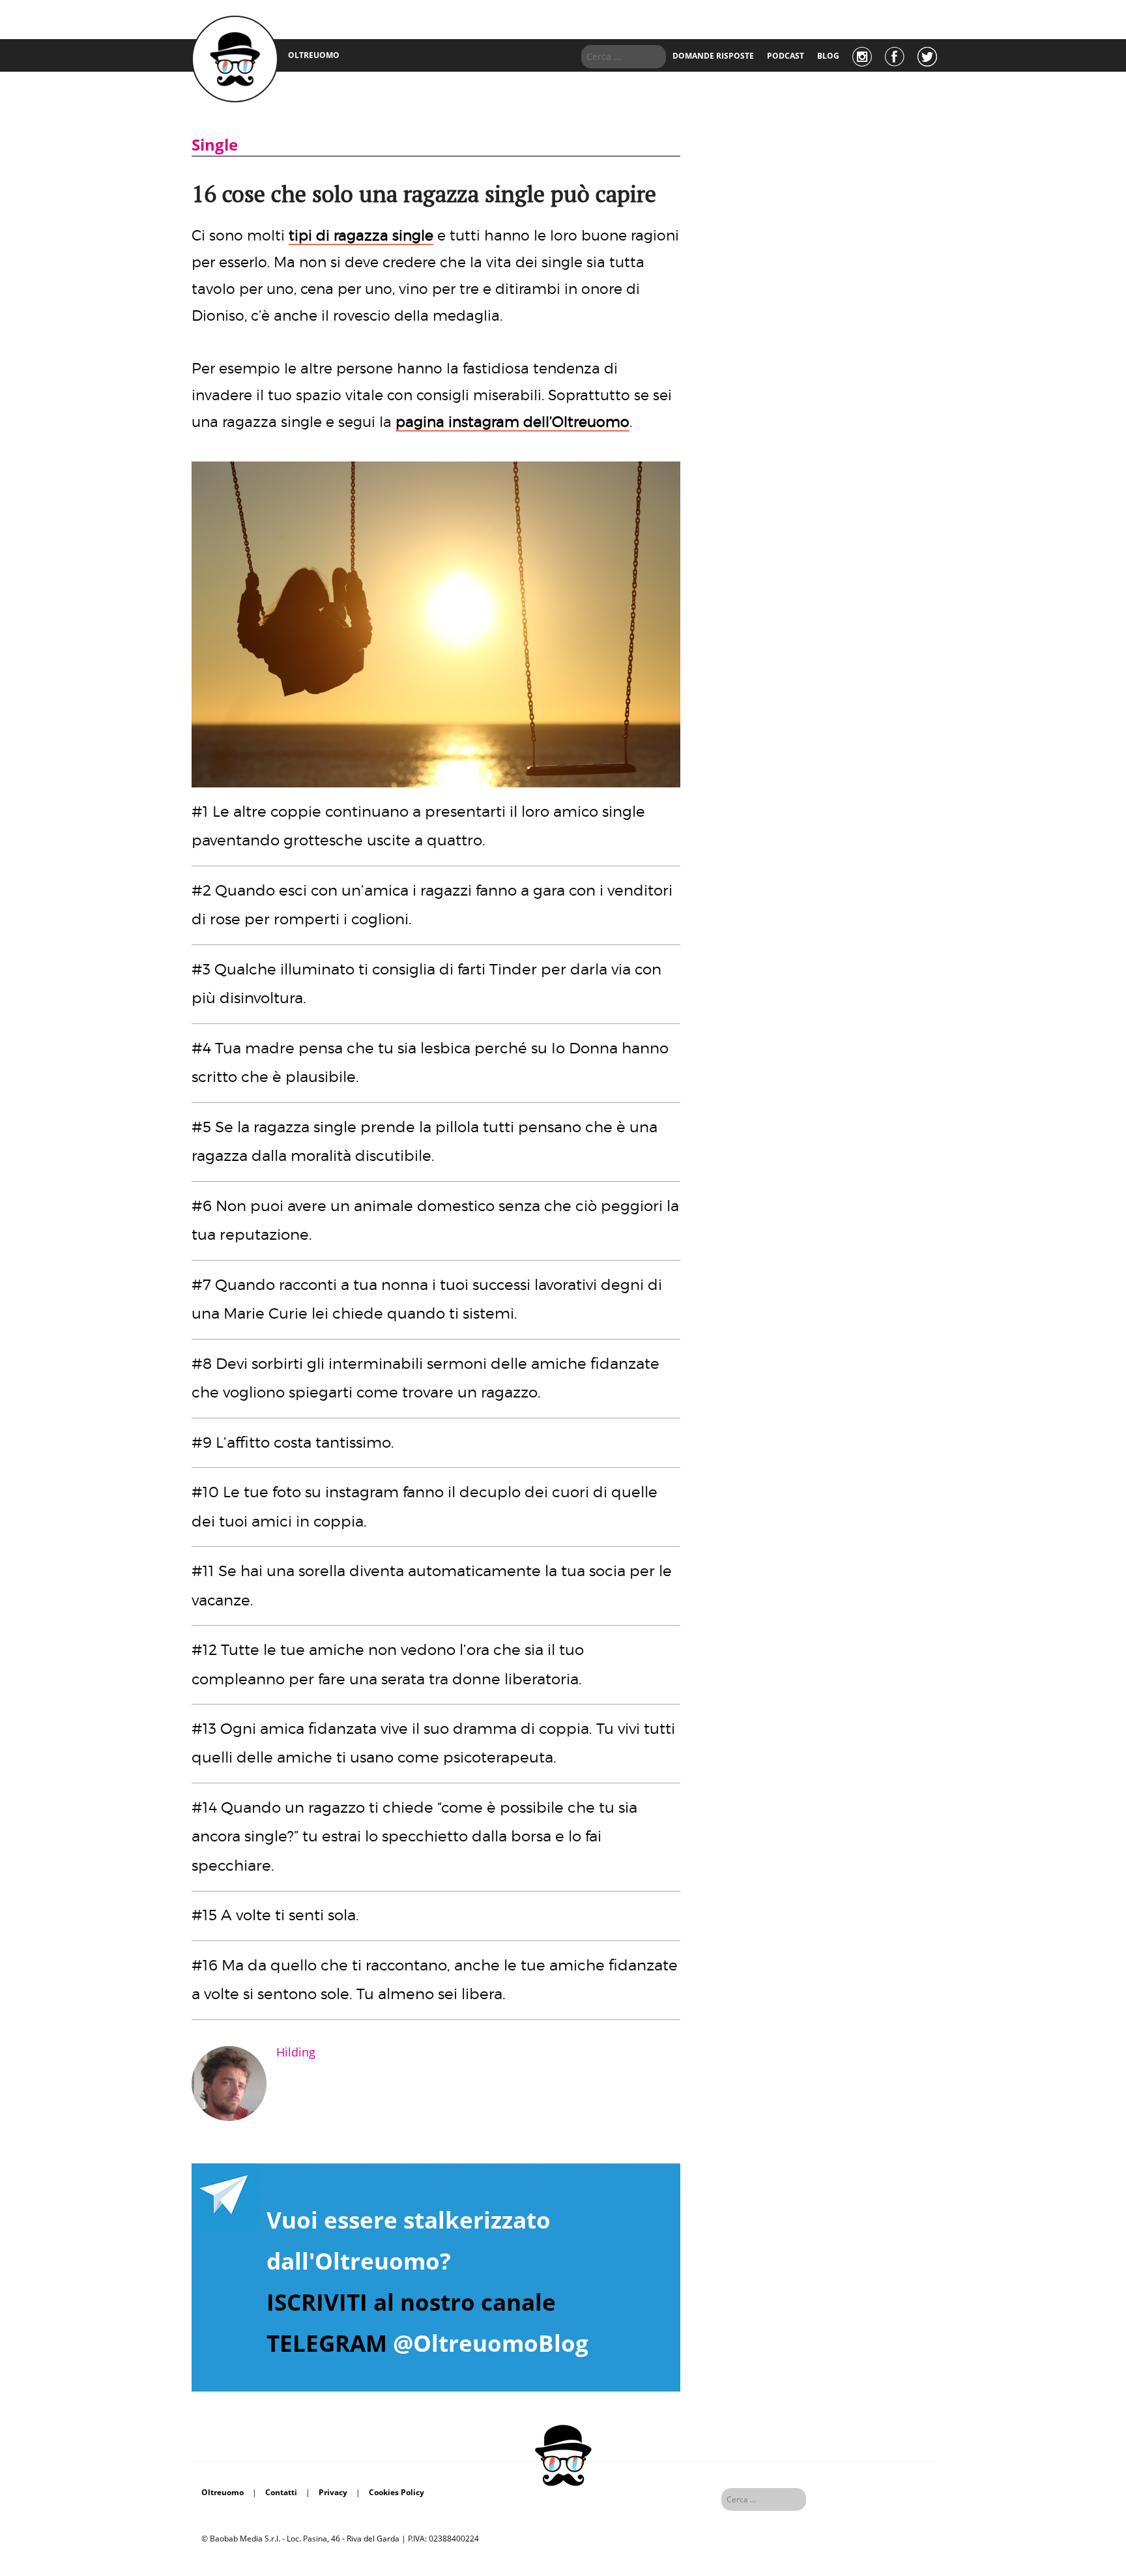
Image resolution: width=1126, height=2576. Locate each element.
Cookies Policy (397, 2492)
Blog (828, 56)
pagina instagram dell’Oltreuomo (512, 422)
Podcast (786, 56)
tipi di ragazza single (361, 235)
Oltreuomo (223, 2492)
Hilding (296, 2052)
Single (215, 144)
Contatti (281, 2492)
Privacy (333, 2492)
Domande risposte (713, 56)
